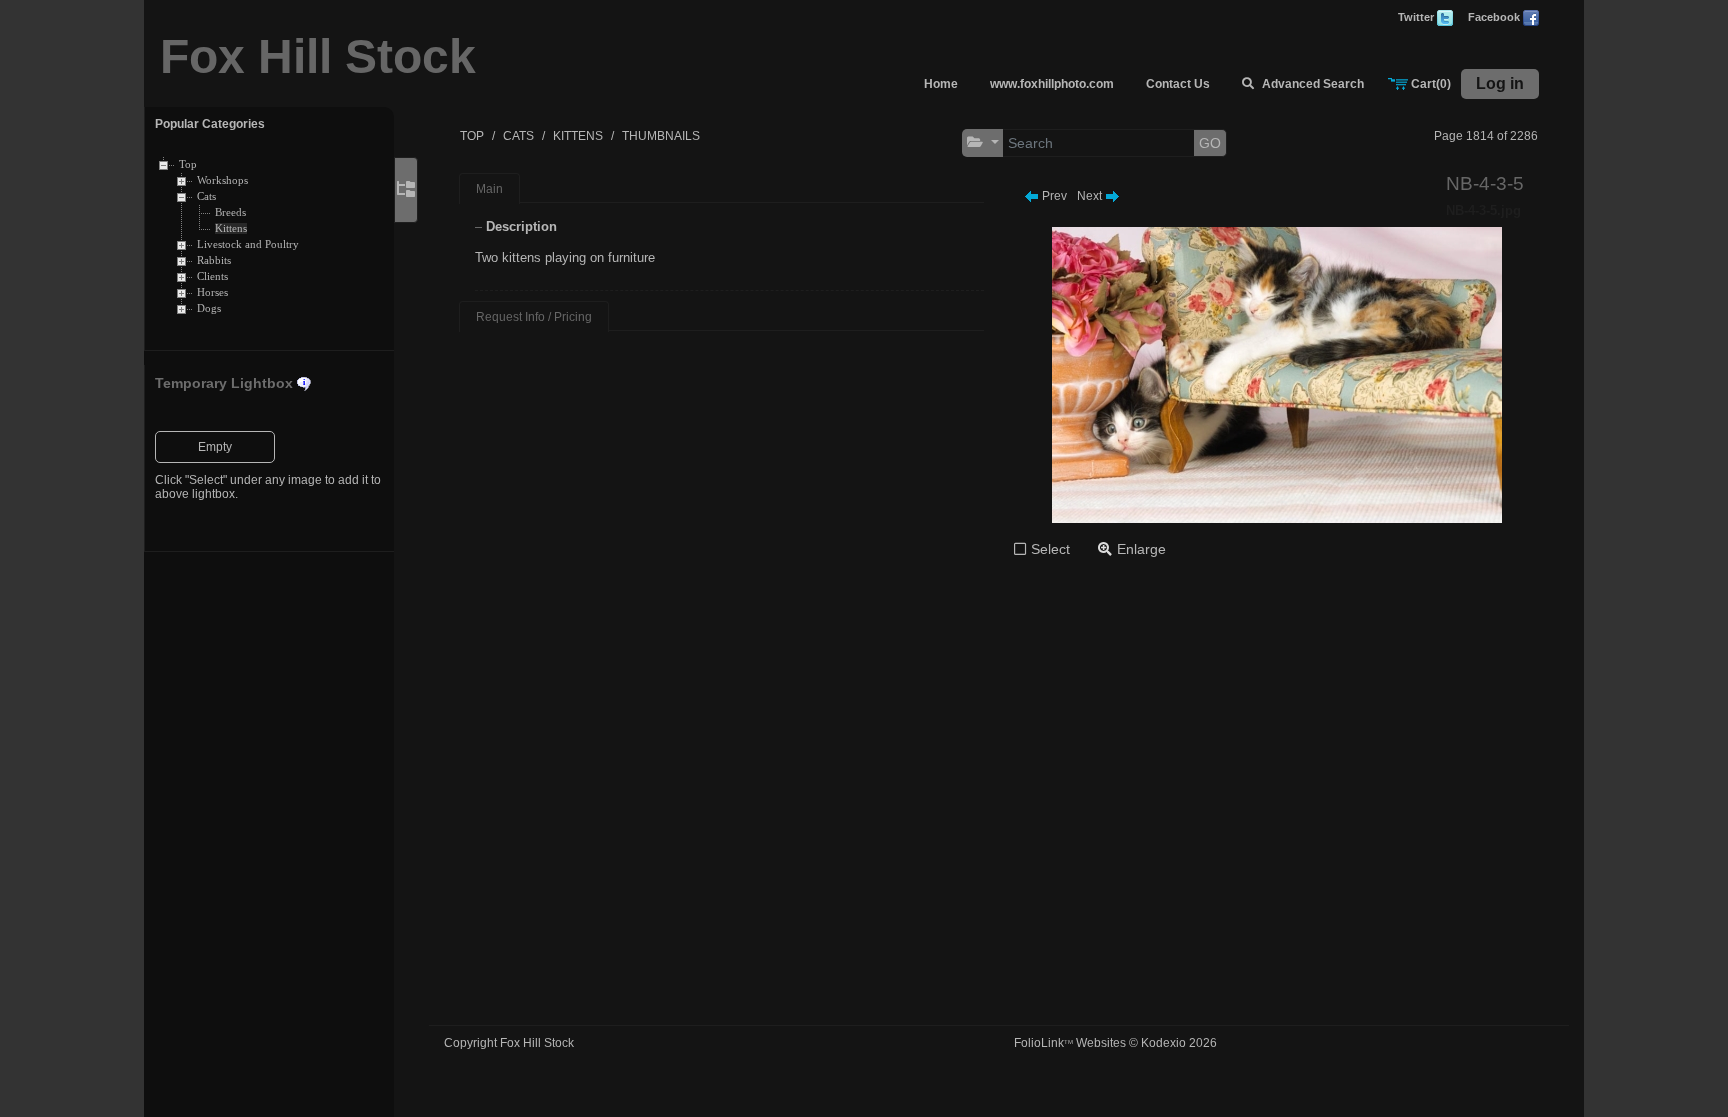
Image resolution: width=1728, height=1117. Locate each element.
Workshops (222, 180)
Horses (212, 292)
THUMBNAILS (661, 136)
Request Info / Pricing (534, 317)
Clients (212, 276)
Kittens (231, 228)
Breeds (230, 212)
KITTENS (578, 136)
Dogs (209, 308)
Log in (1500, 83)
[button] (983, 142)
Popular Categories (210, 124)
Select (1050, 549)
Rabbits (214, 260)
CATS (518, 136)
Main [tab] (489, 189)
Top (188, 164)
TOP (472, 136)
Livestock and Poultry (248, 244)
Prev (1053, 196)
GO (1210, 143)
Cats (206, 196)
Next (1091, 196)
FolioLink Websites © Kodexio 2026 (1115, 1043)
